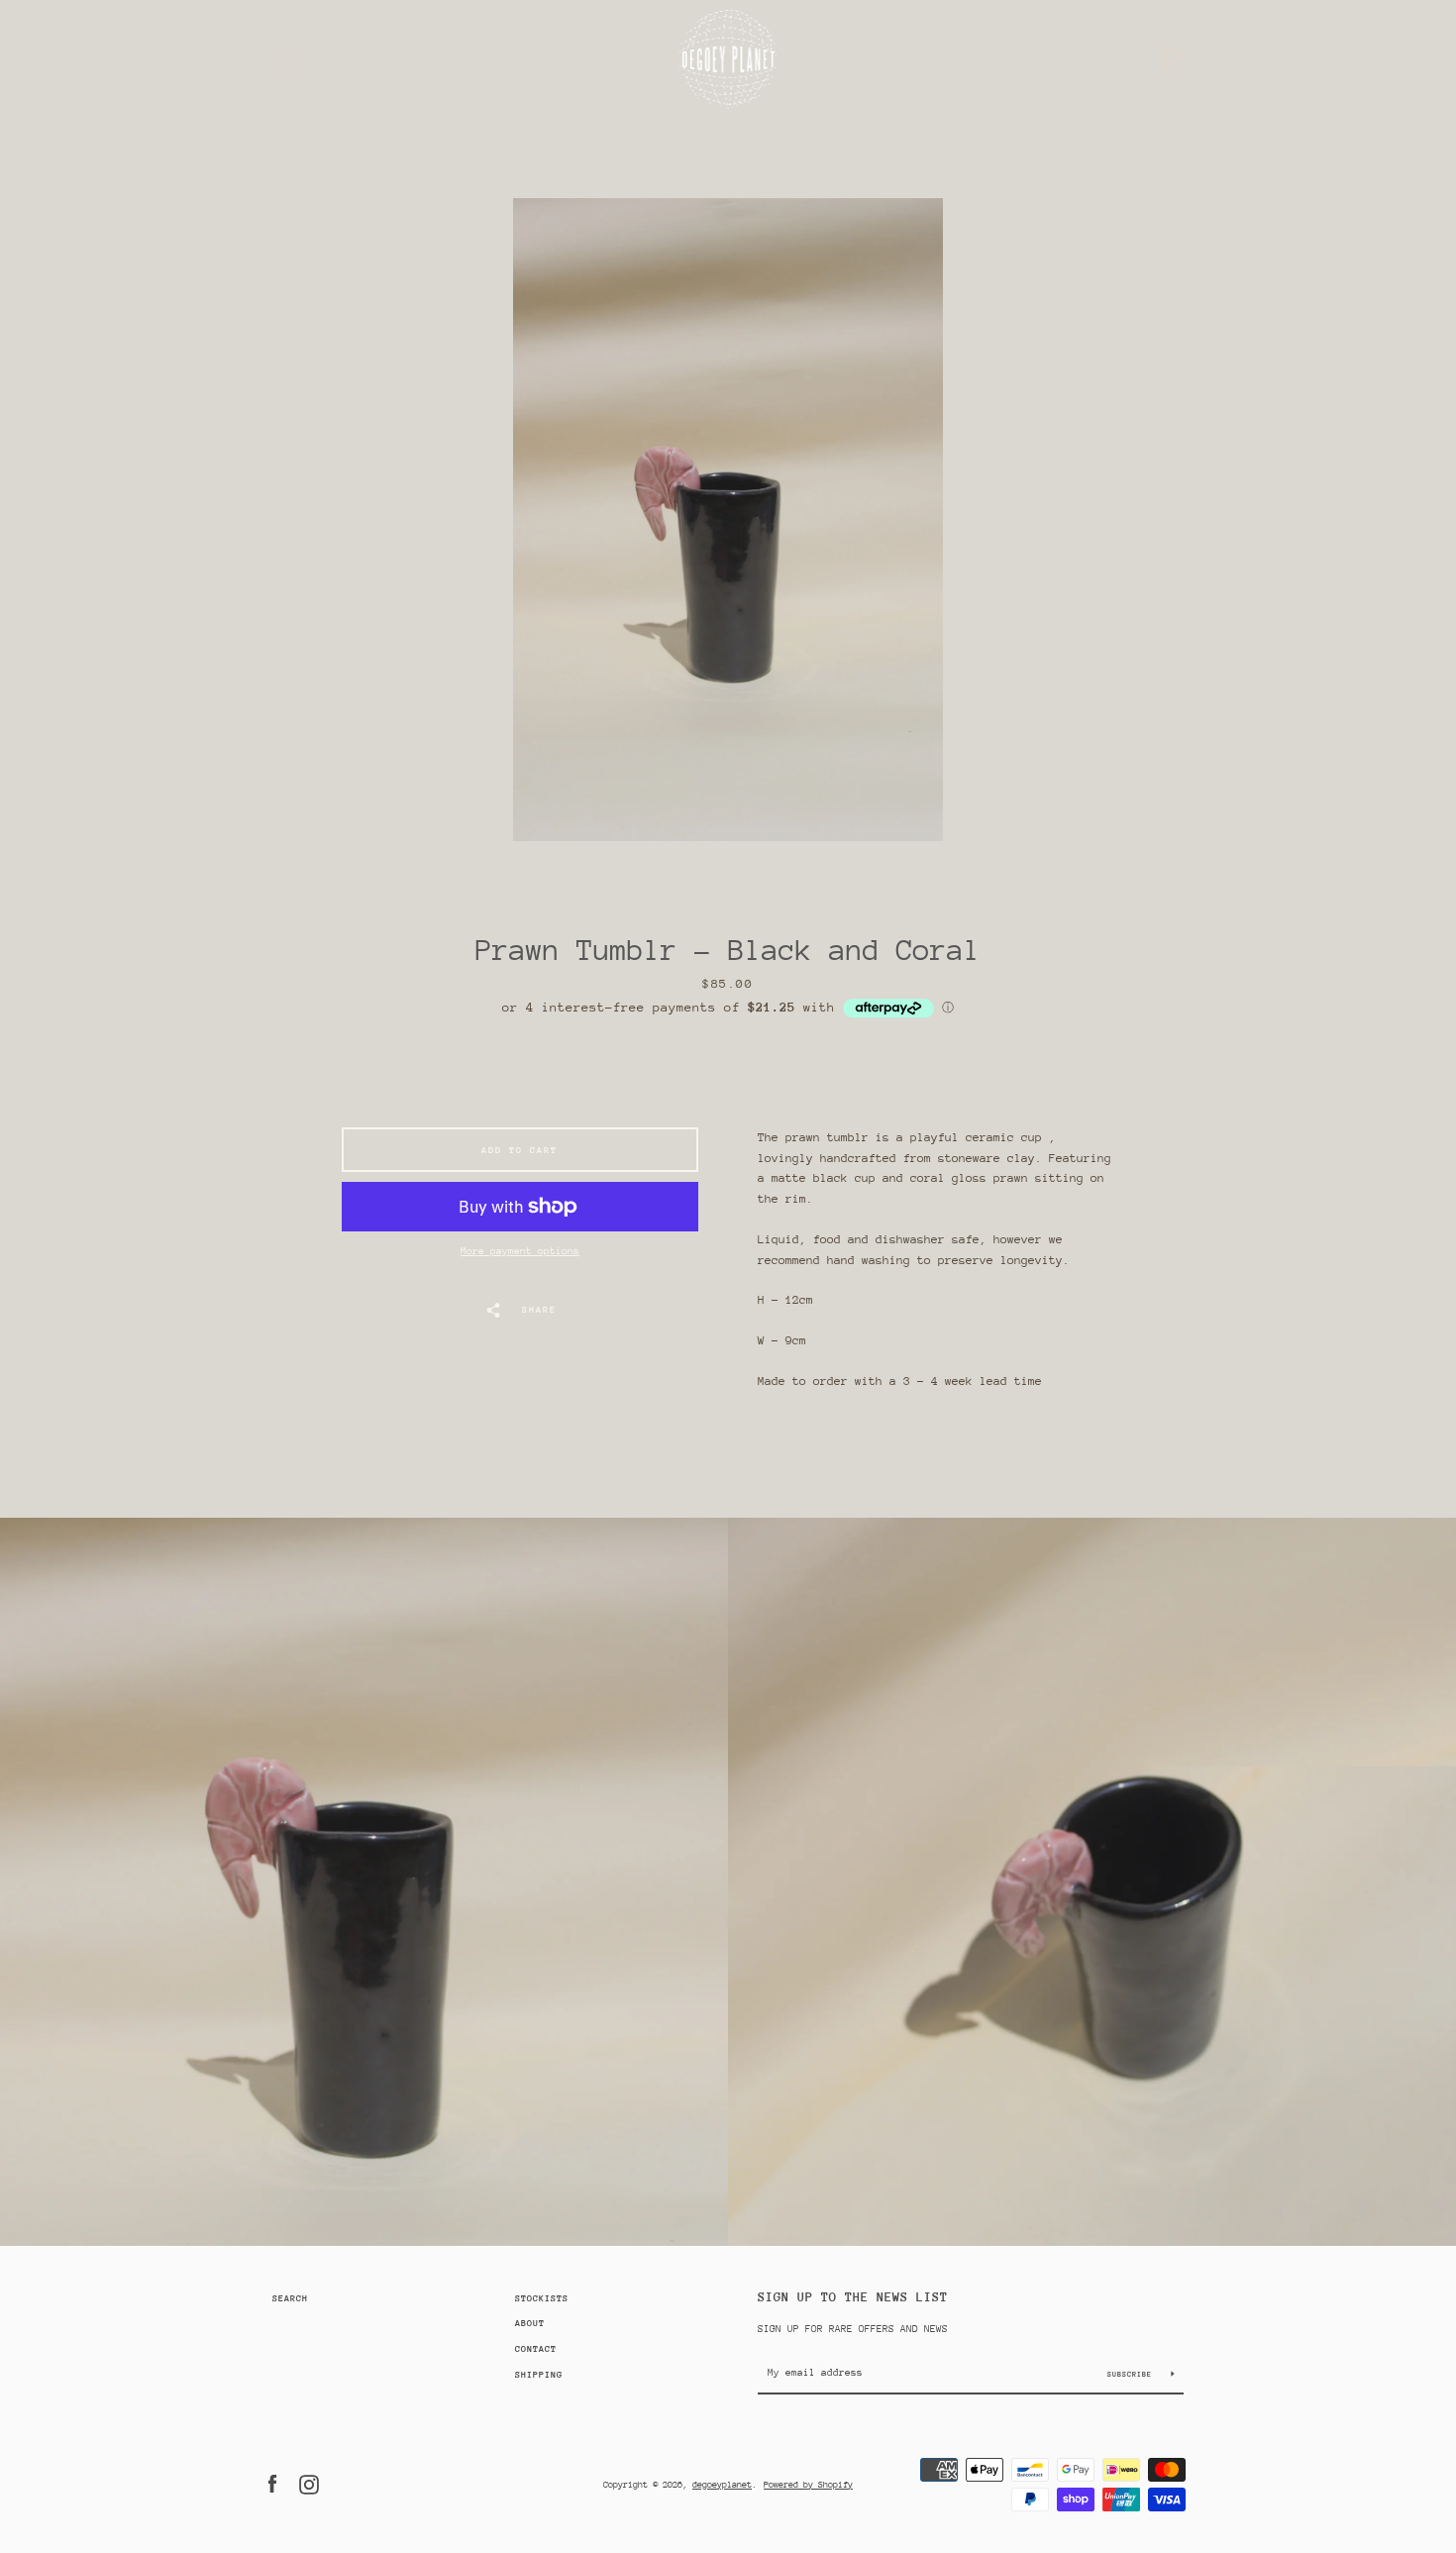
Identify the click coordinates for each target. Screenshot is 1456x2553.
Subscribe (1132, 2374)
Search (290, 2298)
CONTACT (536, 2348)
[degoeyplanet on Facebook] (272, 2483)
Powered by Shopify (808, 2484)
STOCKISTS (542, 2298)
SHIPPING (539, 2374)
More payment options (520, 1251)
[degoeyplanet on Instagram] (309, 2483)
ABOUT (530, 2323)
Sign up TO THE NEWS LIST (853, 2297)
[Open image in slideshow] (728, 520)
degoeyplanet (722, 2484)
